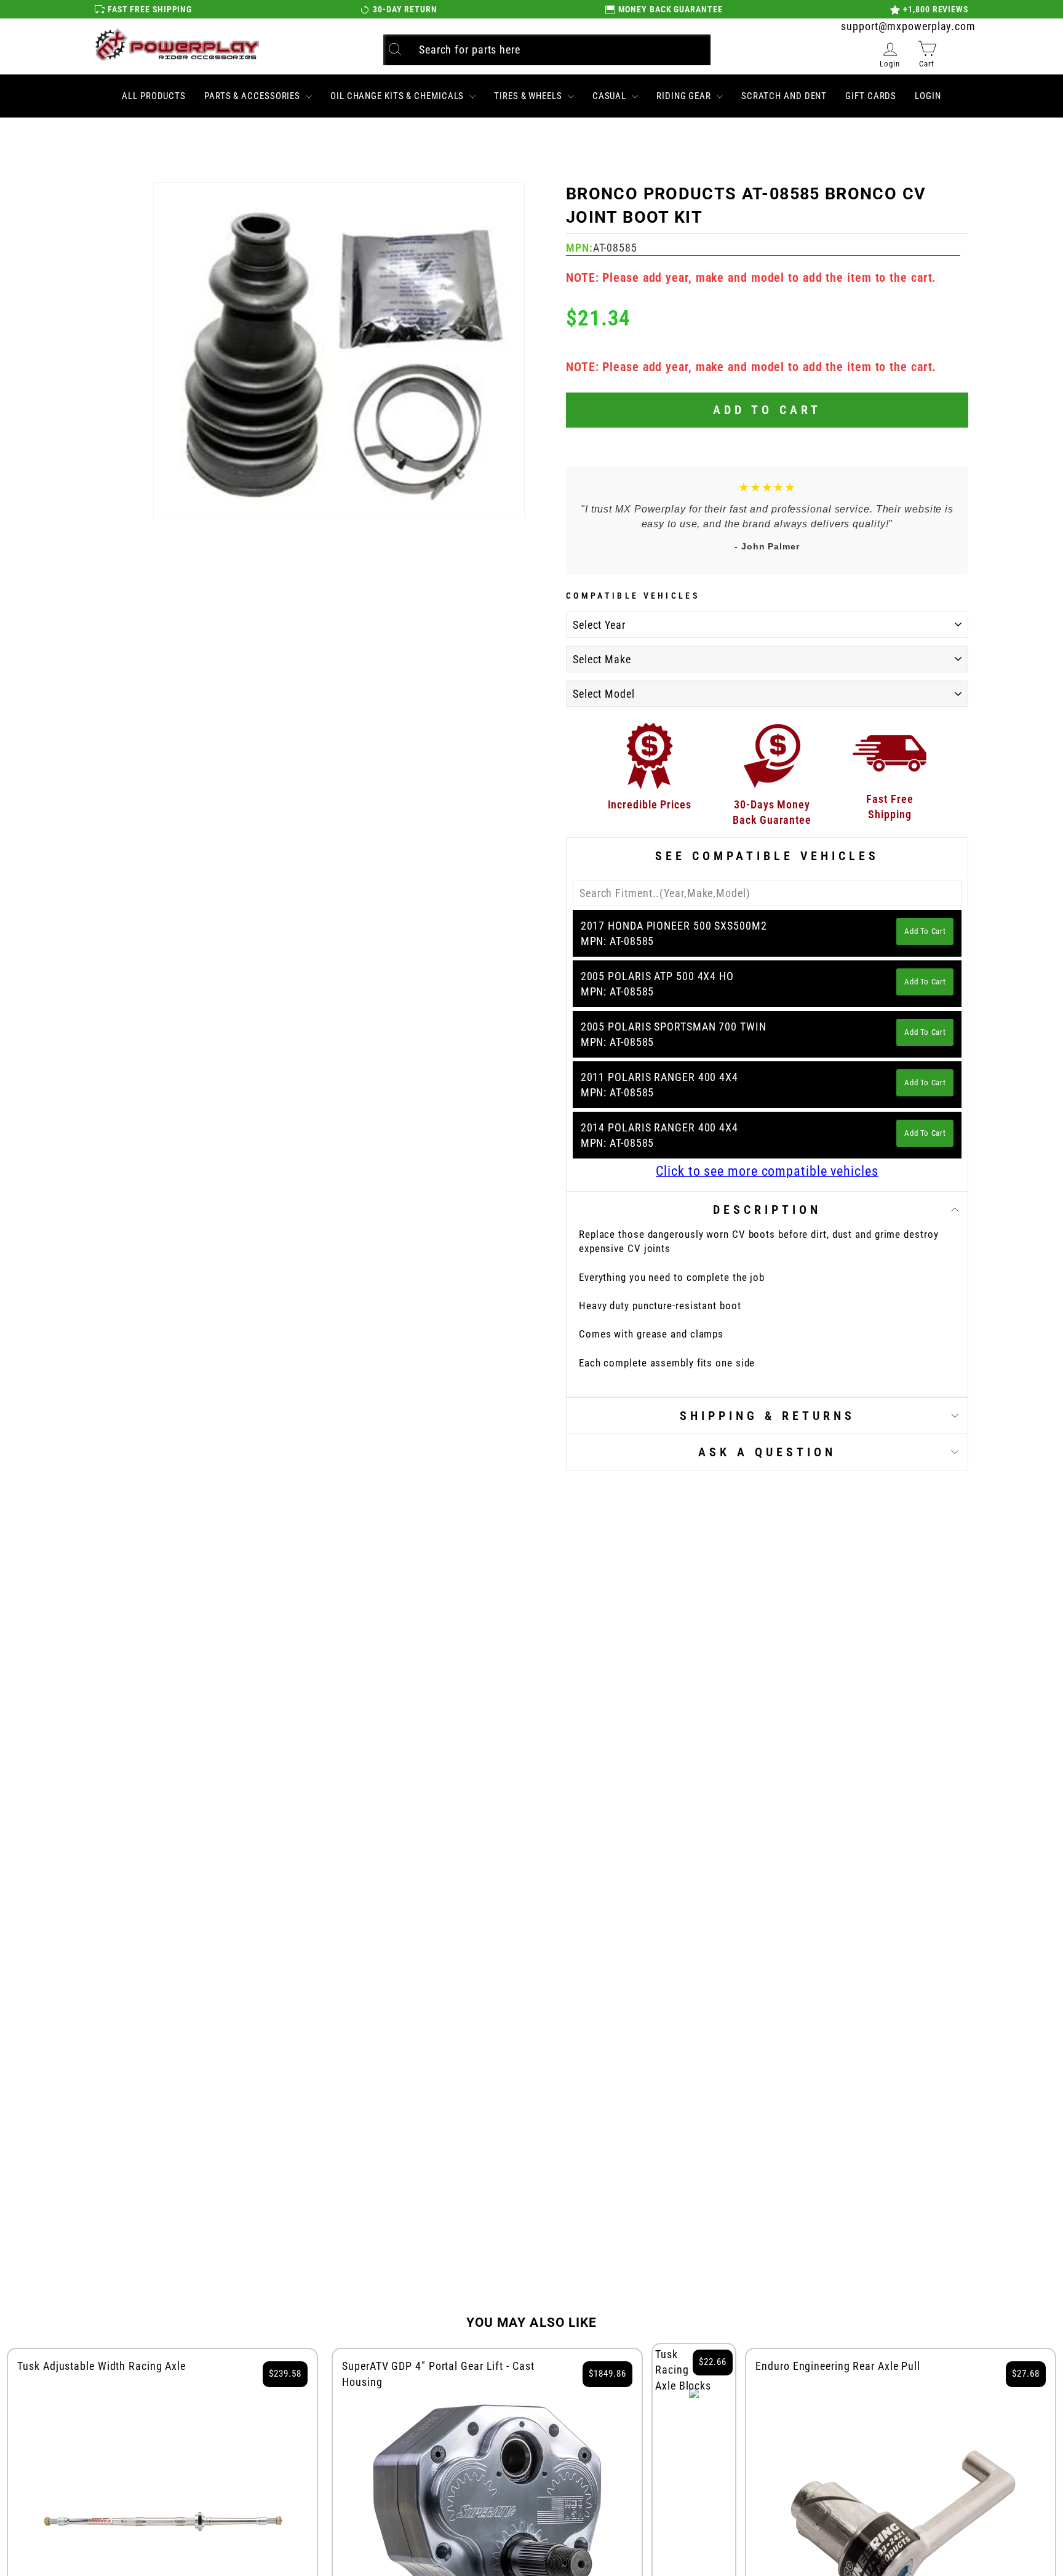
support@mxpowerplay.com (908, 26)
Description (767, 1210)
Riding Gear (685, 96)
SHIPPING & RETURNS (767, 1416)
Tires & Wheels (529, 96)
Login (928, 96)
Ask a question (767, 1452)
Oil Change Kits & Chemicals (398, 96)
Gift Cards (871, 96)
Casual (611, 96)
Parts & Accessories (253, 96)
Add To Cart (925, 931)
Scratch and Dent (784, 96)
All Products (154, 96)
